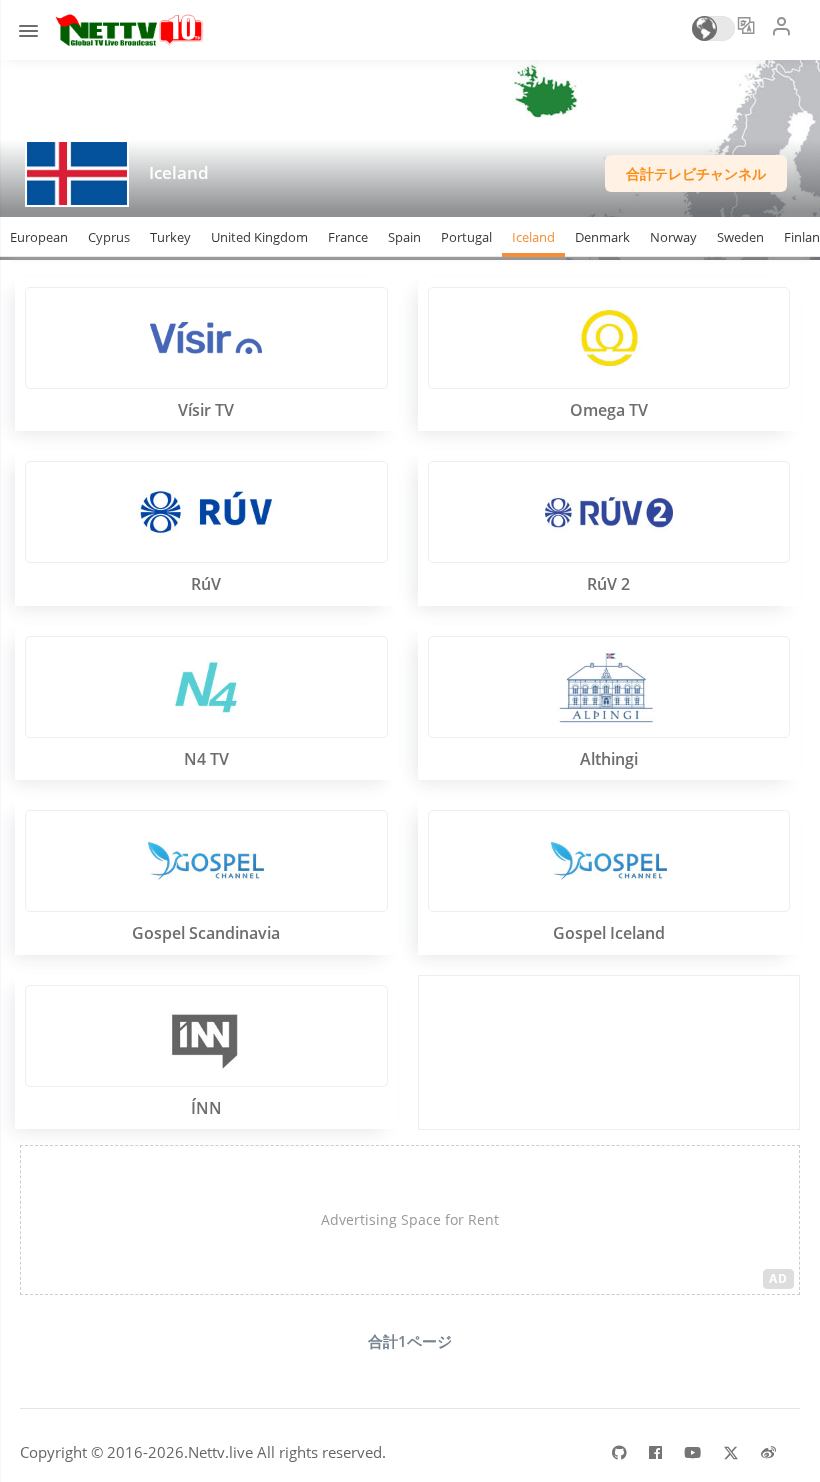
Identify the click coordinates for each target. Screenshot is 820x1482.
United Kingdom (259, 237)
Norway (673, 237)
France (348, 237)
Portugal (466, 237)
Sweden (740, 237)
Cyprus (109, 237)
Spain (404, 237)
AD (778, 1278)
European (39, 237)
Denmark (602, 237)
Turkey (170, 237)
